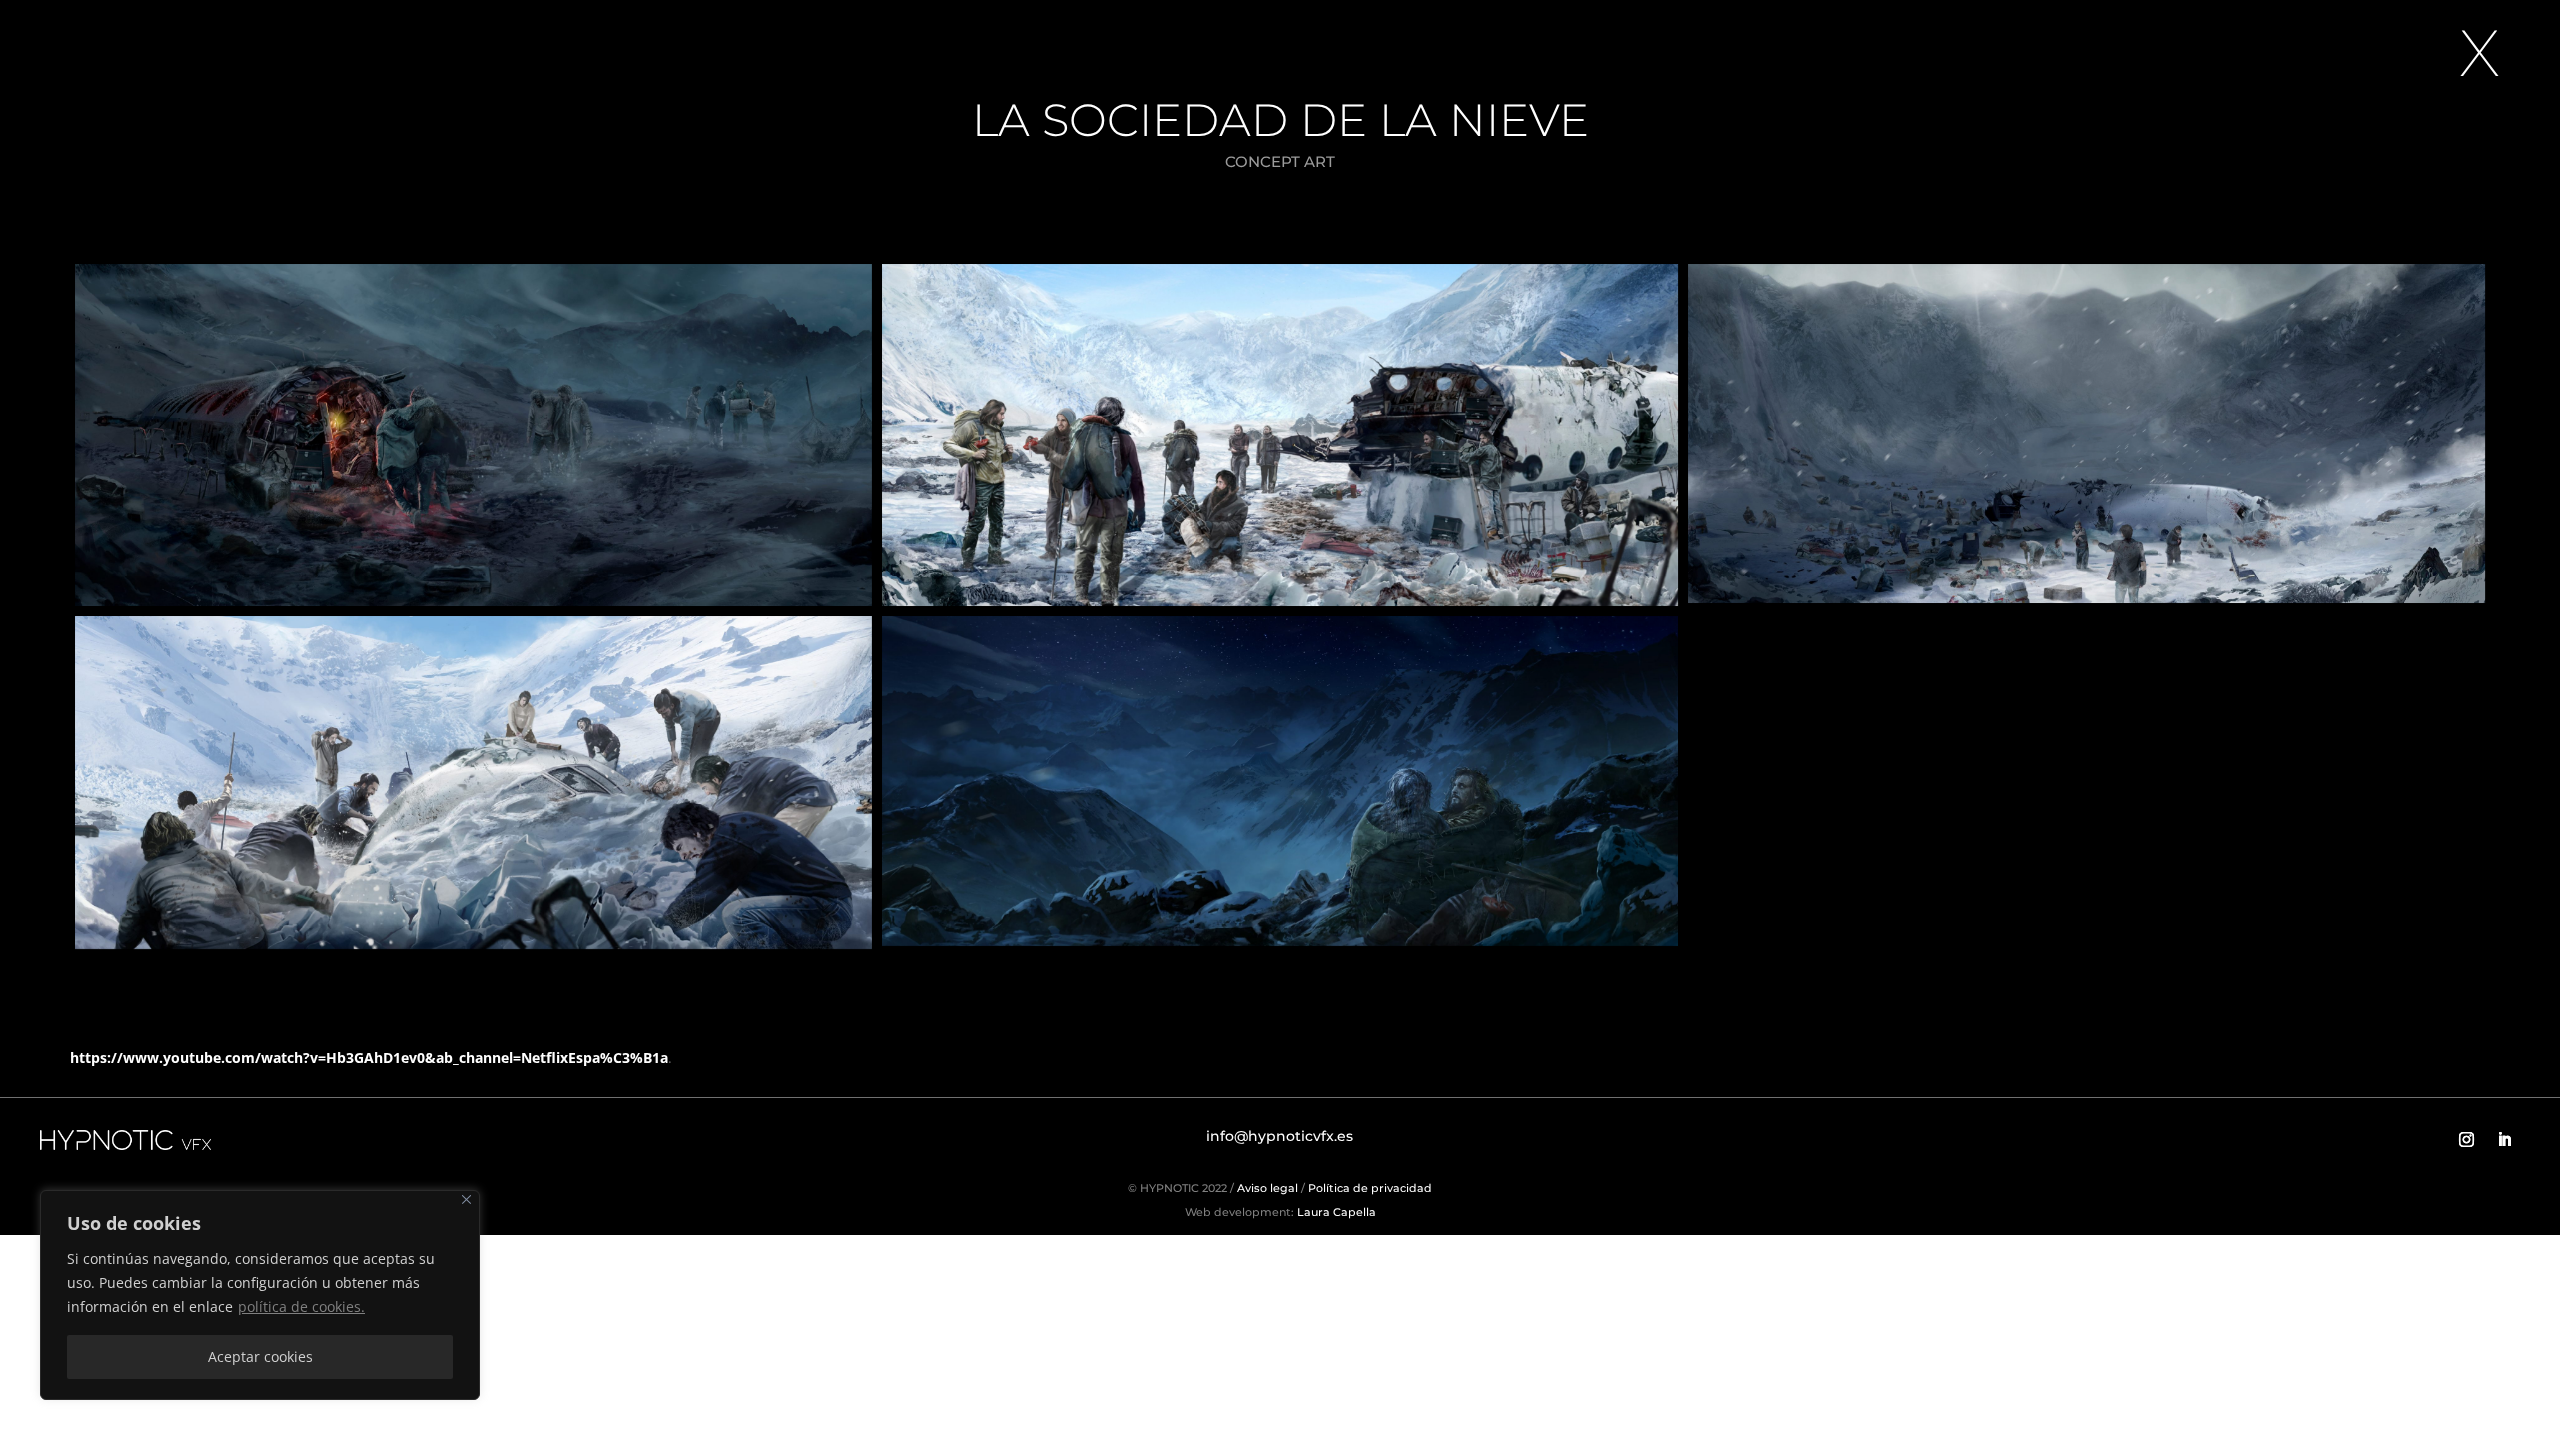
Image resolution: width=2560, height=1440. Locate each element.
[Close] (466, 1199)
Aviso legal (1267, 1188)
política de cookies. (301, 1306)
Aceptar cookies (260, 1356)
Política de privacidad (1370, 1188)
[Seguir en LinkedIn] (2505, 1140)
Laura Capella (1335, 1212)
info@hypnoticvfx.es (1279, 1136)
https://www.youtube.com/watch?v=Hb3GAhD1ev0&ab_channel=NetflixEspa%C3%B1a (369, 1057)
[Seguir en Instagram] (2467, 1140)
